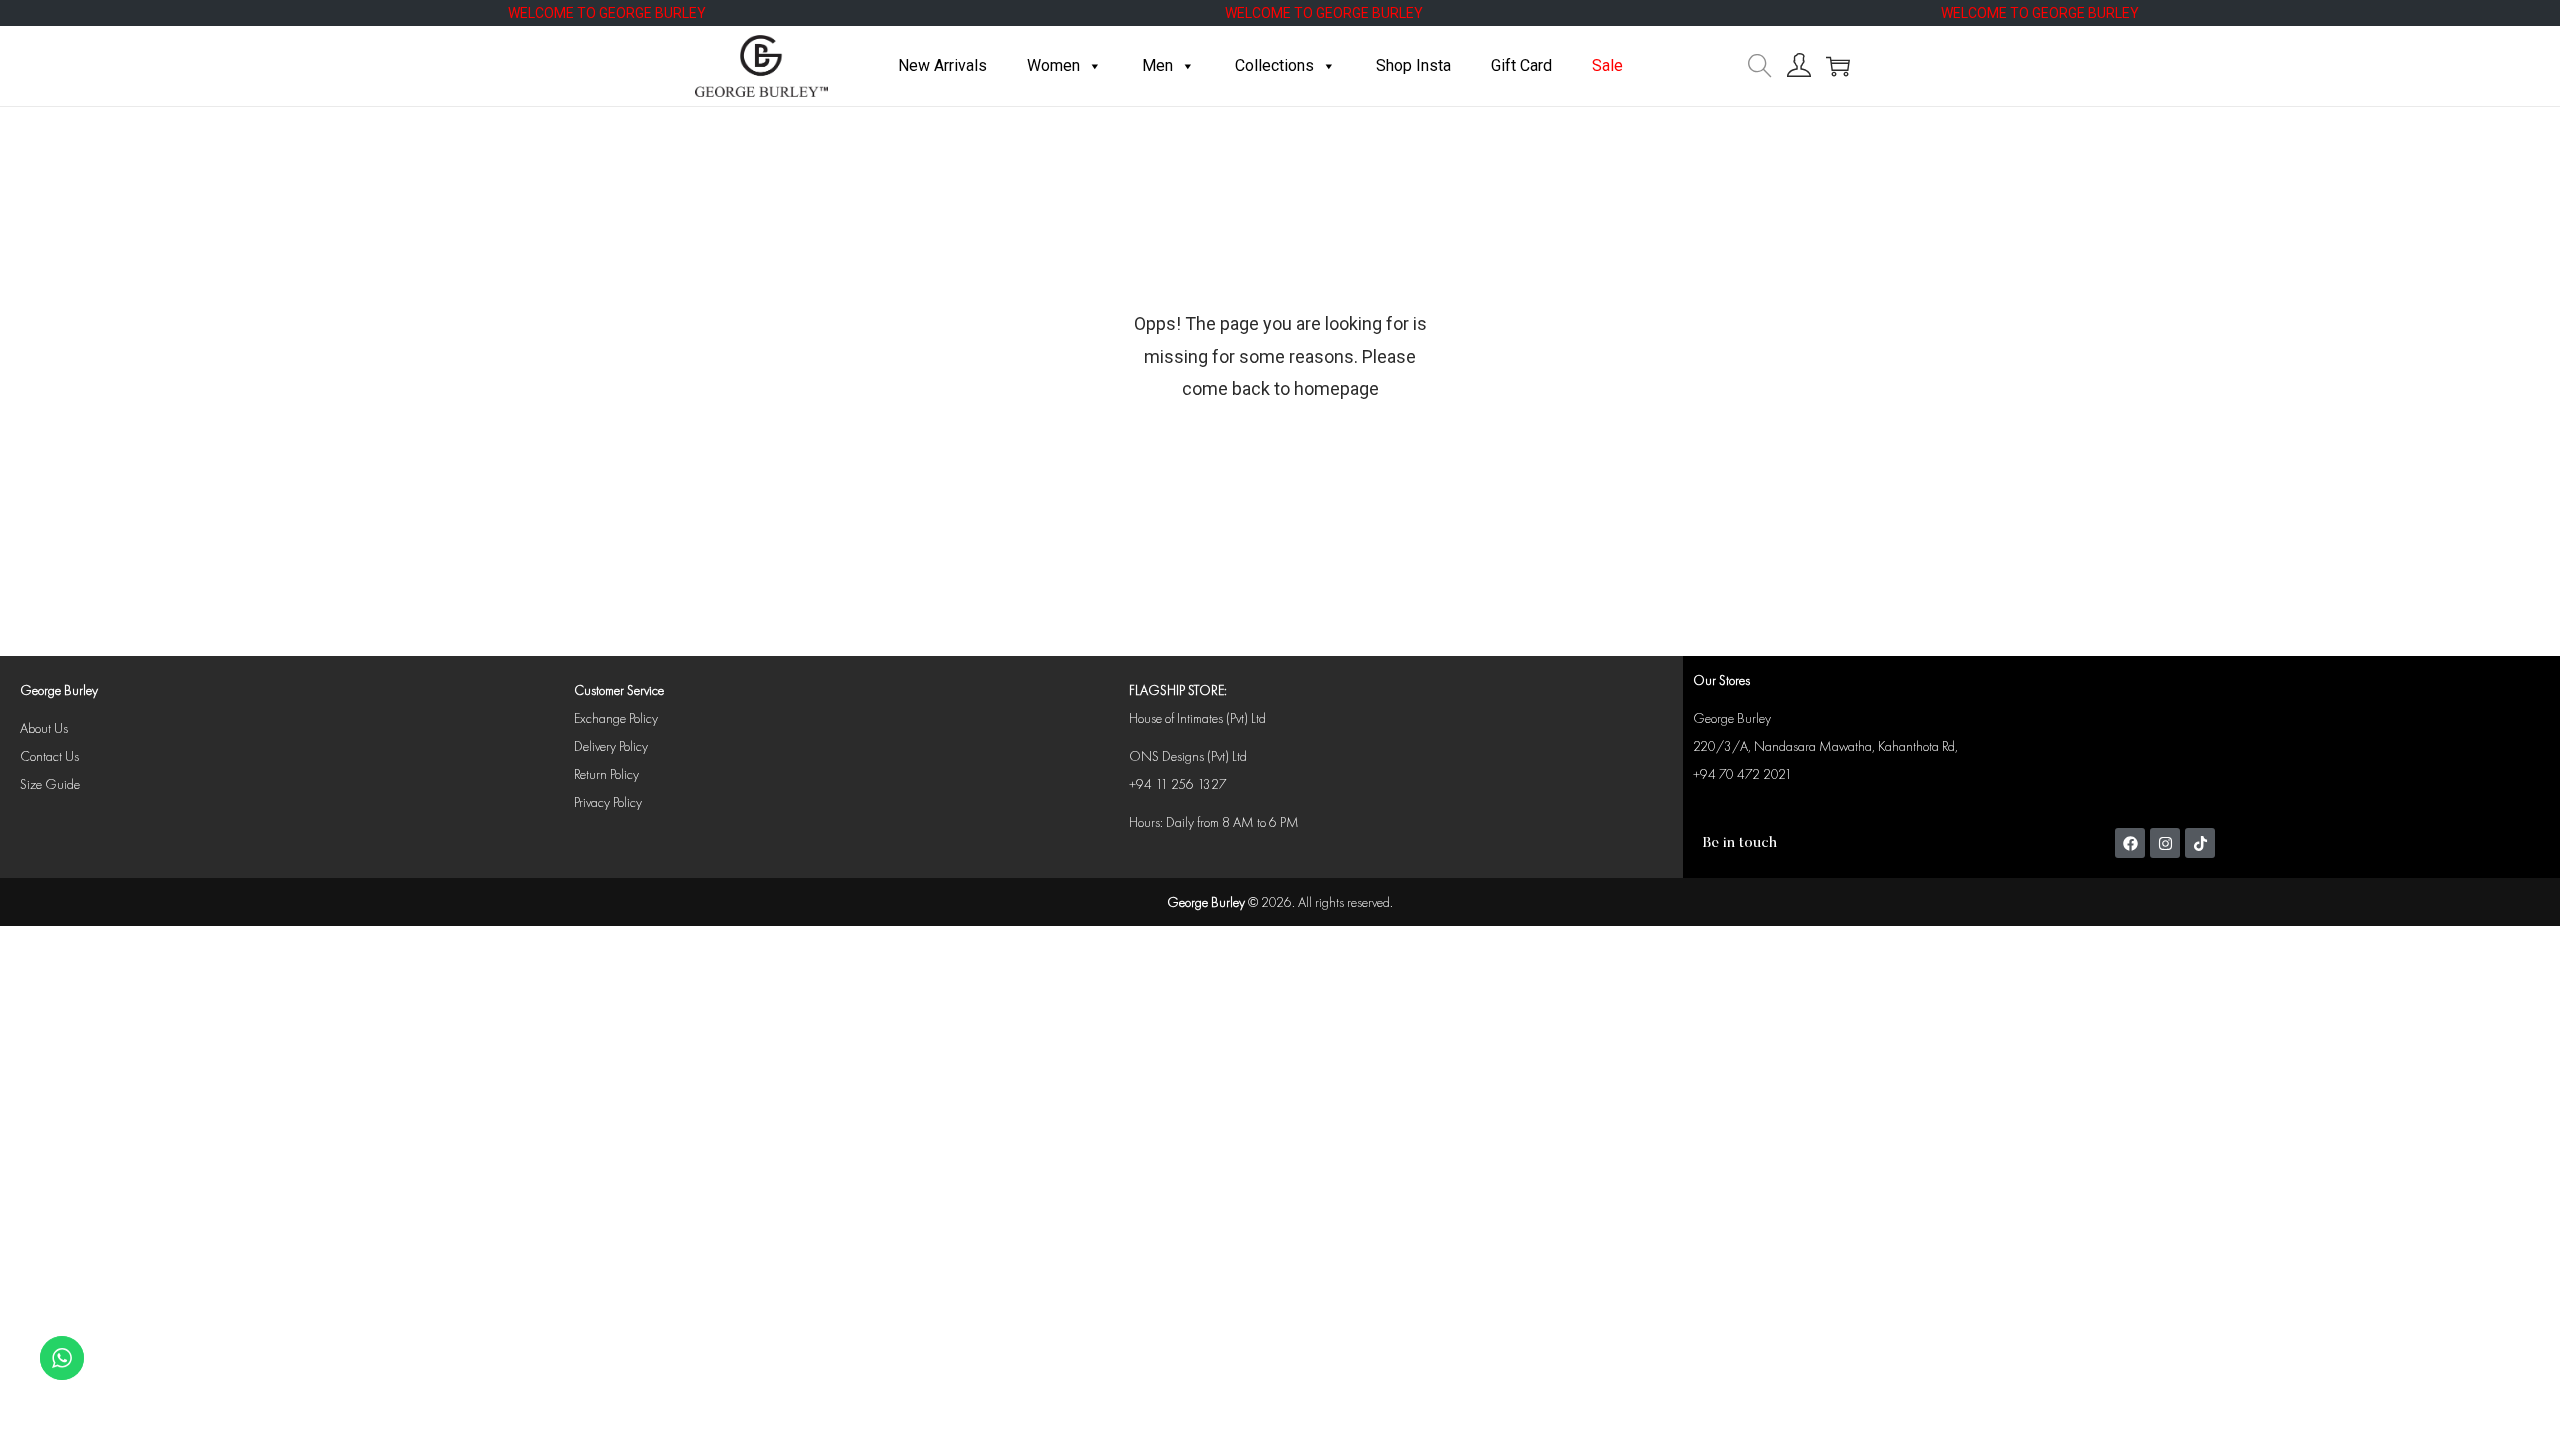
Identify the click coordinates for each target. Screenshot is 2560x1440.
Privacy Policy (608, 802)
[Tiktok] (2200, 843)
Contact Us (49, 756)
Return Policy (606, 774)
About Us (44, 728)
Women (1053, 65)
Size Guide (50, 784)
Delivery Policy (611, 746)
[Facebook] (2130, 843)
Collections (1274, 65)
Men (1157, 65)
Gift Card (1521, 65)
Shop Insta (1413, 65)
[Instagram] (2165, 843)
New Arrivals (942, 65)
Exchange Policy (616, 718)
